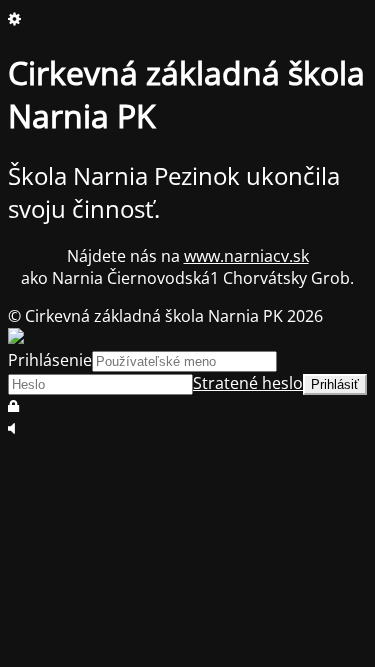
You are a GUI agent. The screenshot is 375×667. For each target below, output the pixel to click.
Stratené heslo (248, 383)
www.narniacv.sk (246, 256)
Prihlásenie (50, 360)
